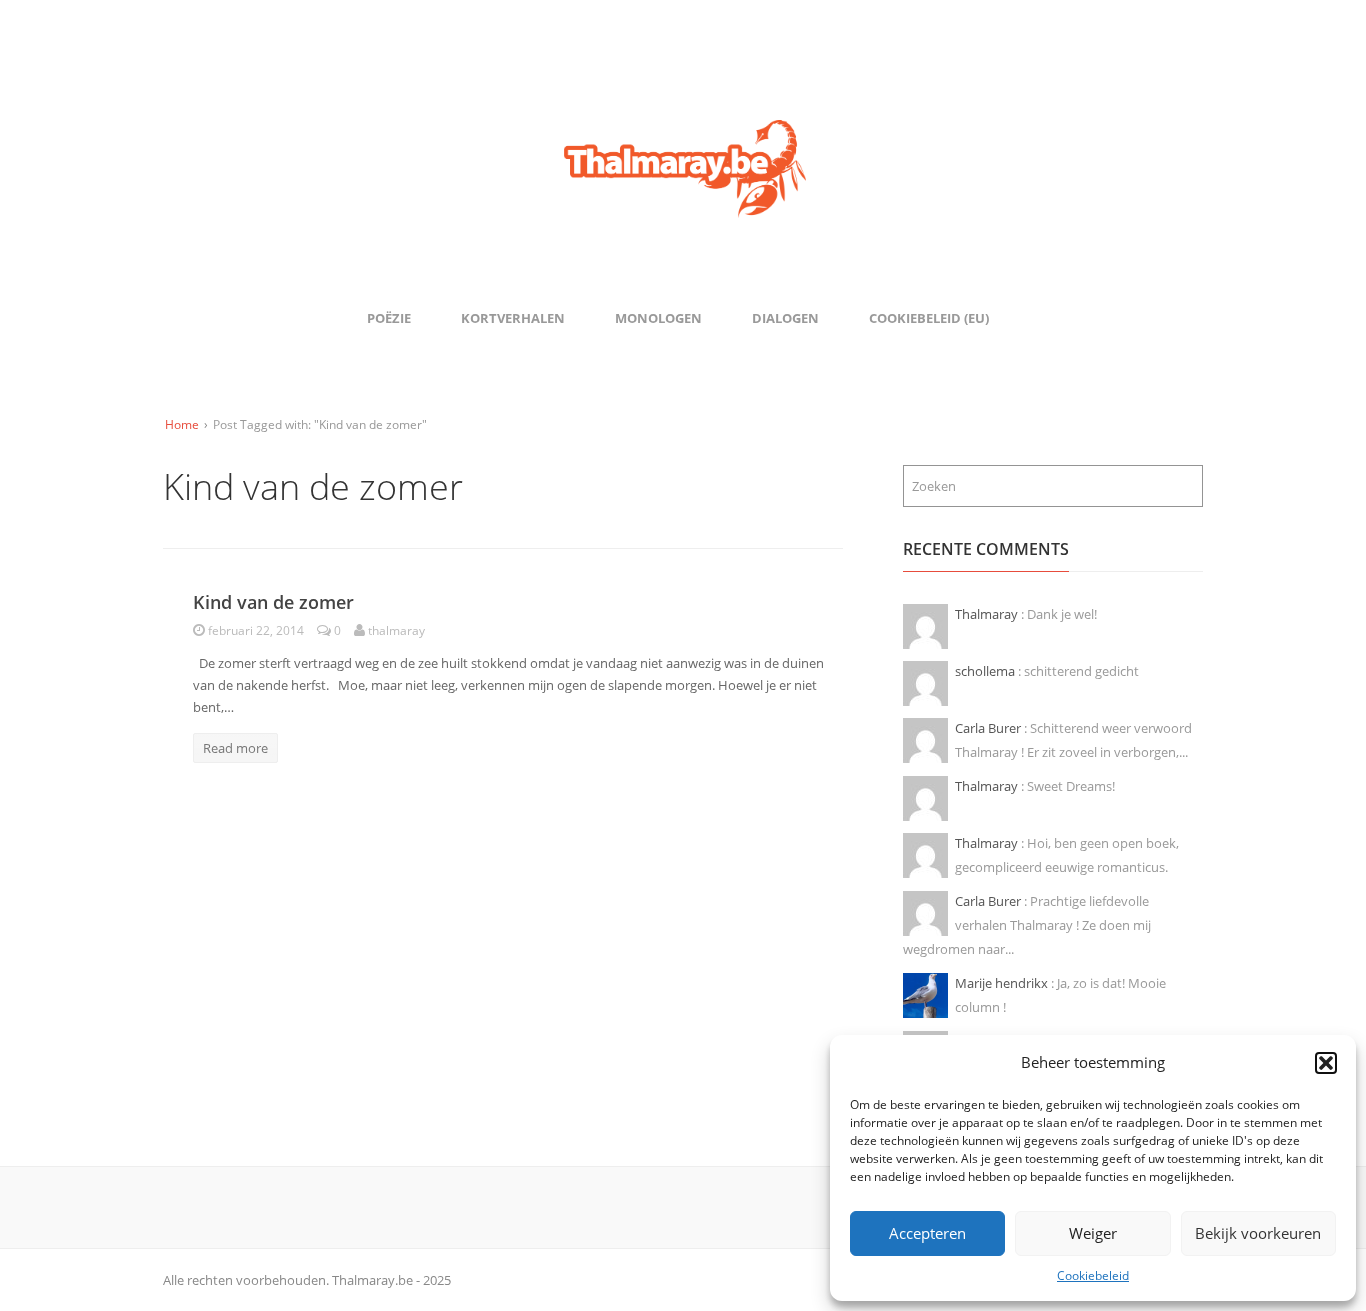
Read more (235, 748)
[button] (1326, 1063)
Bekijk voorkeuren (1258, 1233)
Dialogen (785, 318)
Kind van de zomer (273, 602)
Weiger (1093, 1233)
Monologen (658, 318)
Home (182, 424)
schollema (986, 671)
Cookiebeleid (1093, 1275)
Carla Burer (989, 728)
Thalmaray (988, 614)
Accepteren (927, 1233)
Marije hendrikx (1003, 983)
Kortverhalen (513, 318)
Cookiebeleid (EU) (929, 318)
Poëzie (389, 318)
